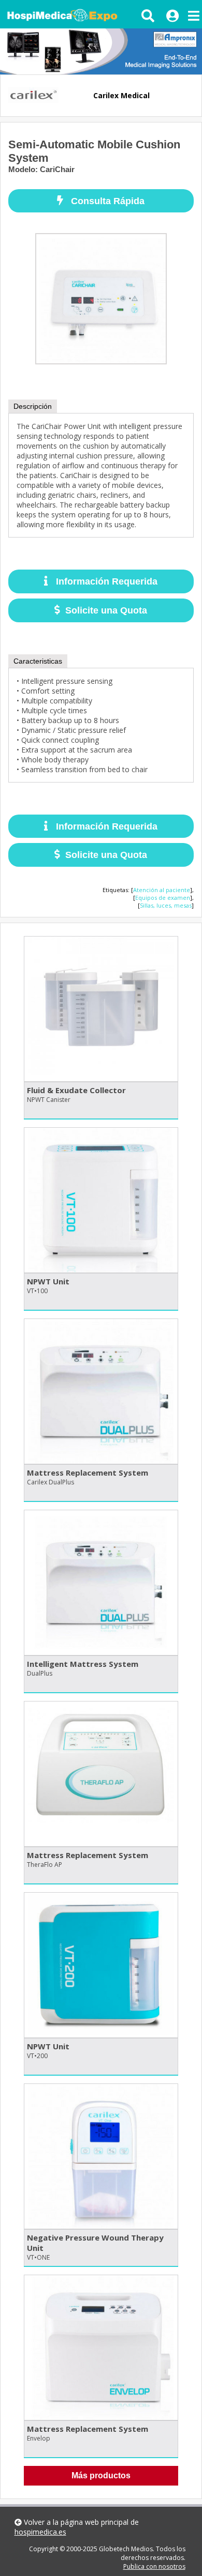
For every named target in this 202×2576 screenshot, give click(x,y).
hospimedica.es (40, 2532)
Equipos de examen (163, 898)
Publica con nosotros (154, 2566)
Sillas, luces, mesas (166, 905)
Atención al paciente (162, 890)
